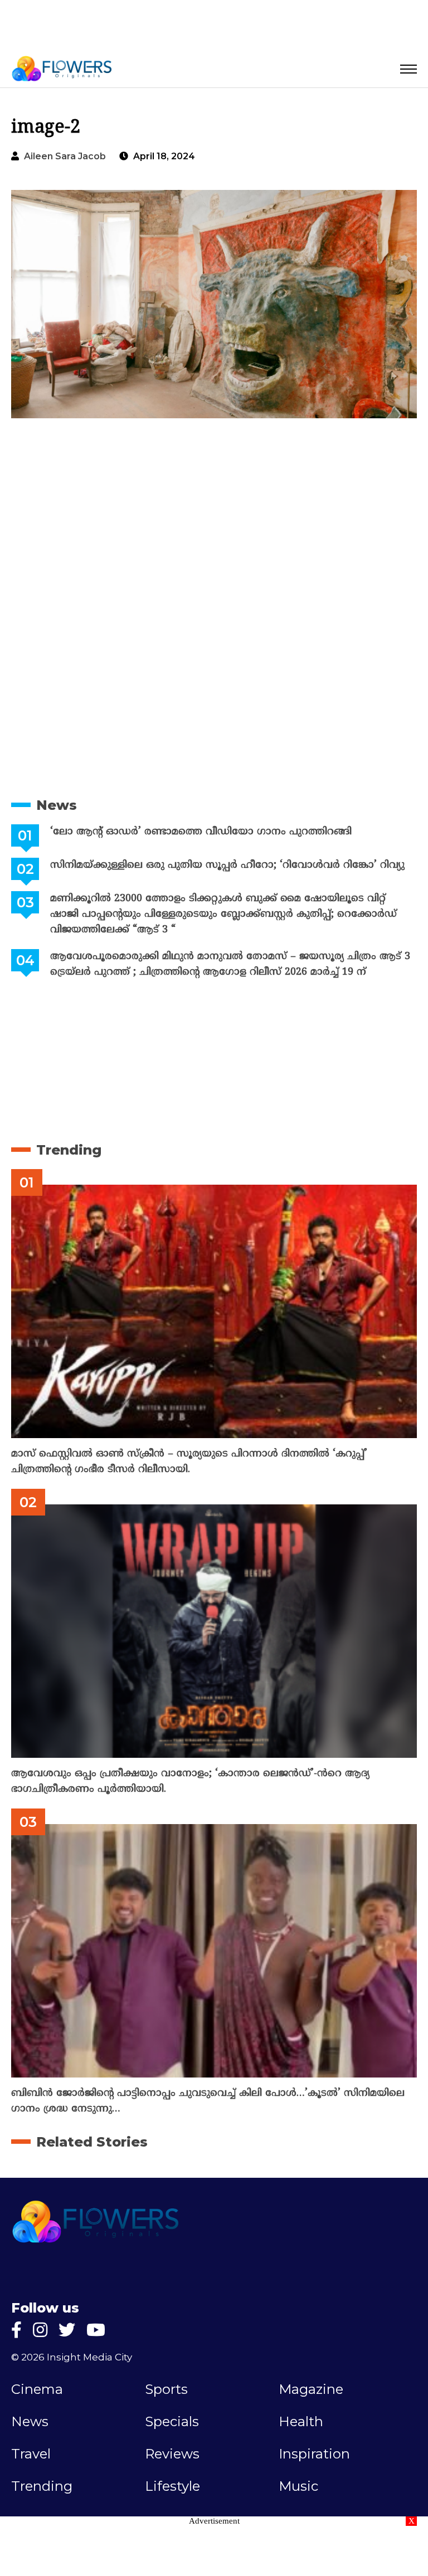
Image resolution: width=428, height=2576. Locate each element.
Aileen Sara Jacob (65, 156)
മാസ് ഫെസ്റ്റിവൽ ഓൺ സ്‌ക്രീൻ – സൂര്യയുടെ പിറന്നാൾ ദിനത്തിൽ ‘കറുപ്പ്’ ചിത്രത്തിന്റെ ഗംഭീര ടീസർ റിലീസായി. (189, 1462)
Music (298, 2486)
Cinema (37, 2389)
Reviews (172, 2454)
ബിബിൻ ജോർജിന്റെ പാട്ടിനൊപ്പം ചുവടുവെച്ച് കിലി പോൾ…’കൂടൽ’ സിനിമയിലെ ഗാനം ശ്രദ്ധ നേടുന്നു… (208, 2101)
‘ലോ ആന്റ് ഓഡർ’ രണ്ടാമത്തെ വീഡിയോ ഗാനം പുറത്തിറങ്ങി (201, 832)
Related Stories (92, 2142)
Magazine (311, 2389)
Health (301, 2422)
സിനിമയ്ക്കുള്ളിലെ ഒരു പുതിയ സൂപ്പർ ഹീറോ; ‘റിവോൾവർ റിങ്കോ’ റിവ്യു (227, 865)
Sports (166, 2389)
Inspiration (314, 2454)
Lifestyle (172, 2486)
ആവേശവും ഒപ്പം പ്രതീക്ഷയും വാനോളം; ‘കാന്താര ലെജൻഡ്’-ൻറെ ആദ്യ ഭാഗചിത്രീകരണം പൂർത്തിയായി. (190, 1781)
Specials (172, 2422)
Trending (69, 1150)
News (57, 805)
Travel (31, 2454)
